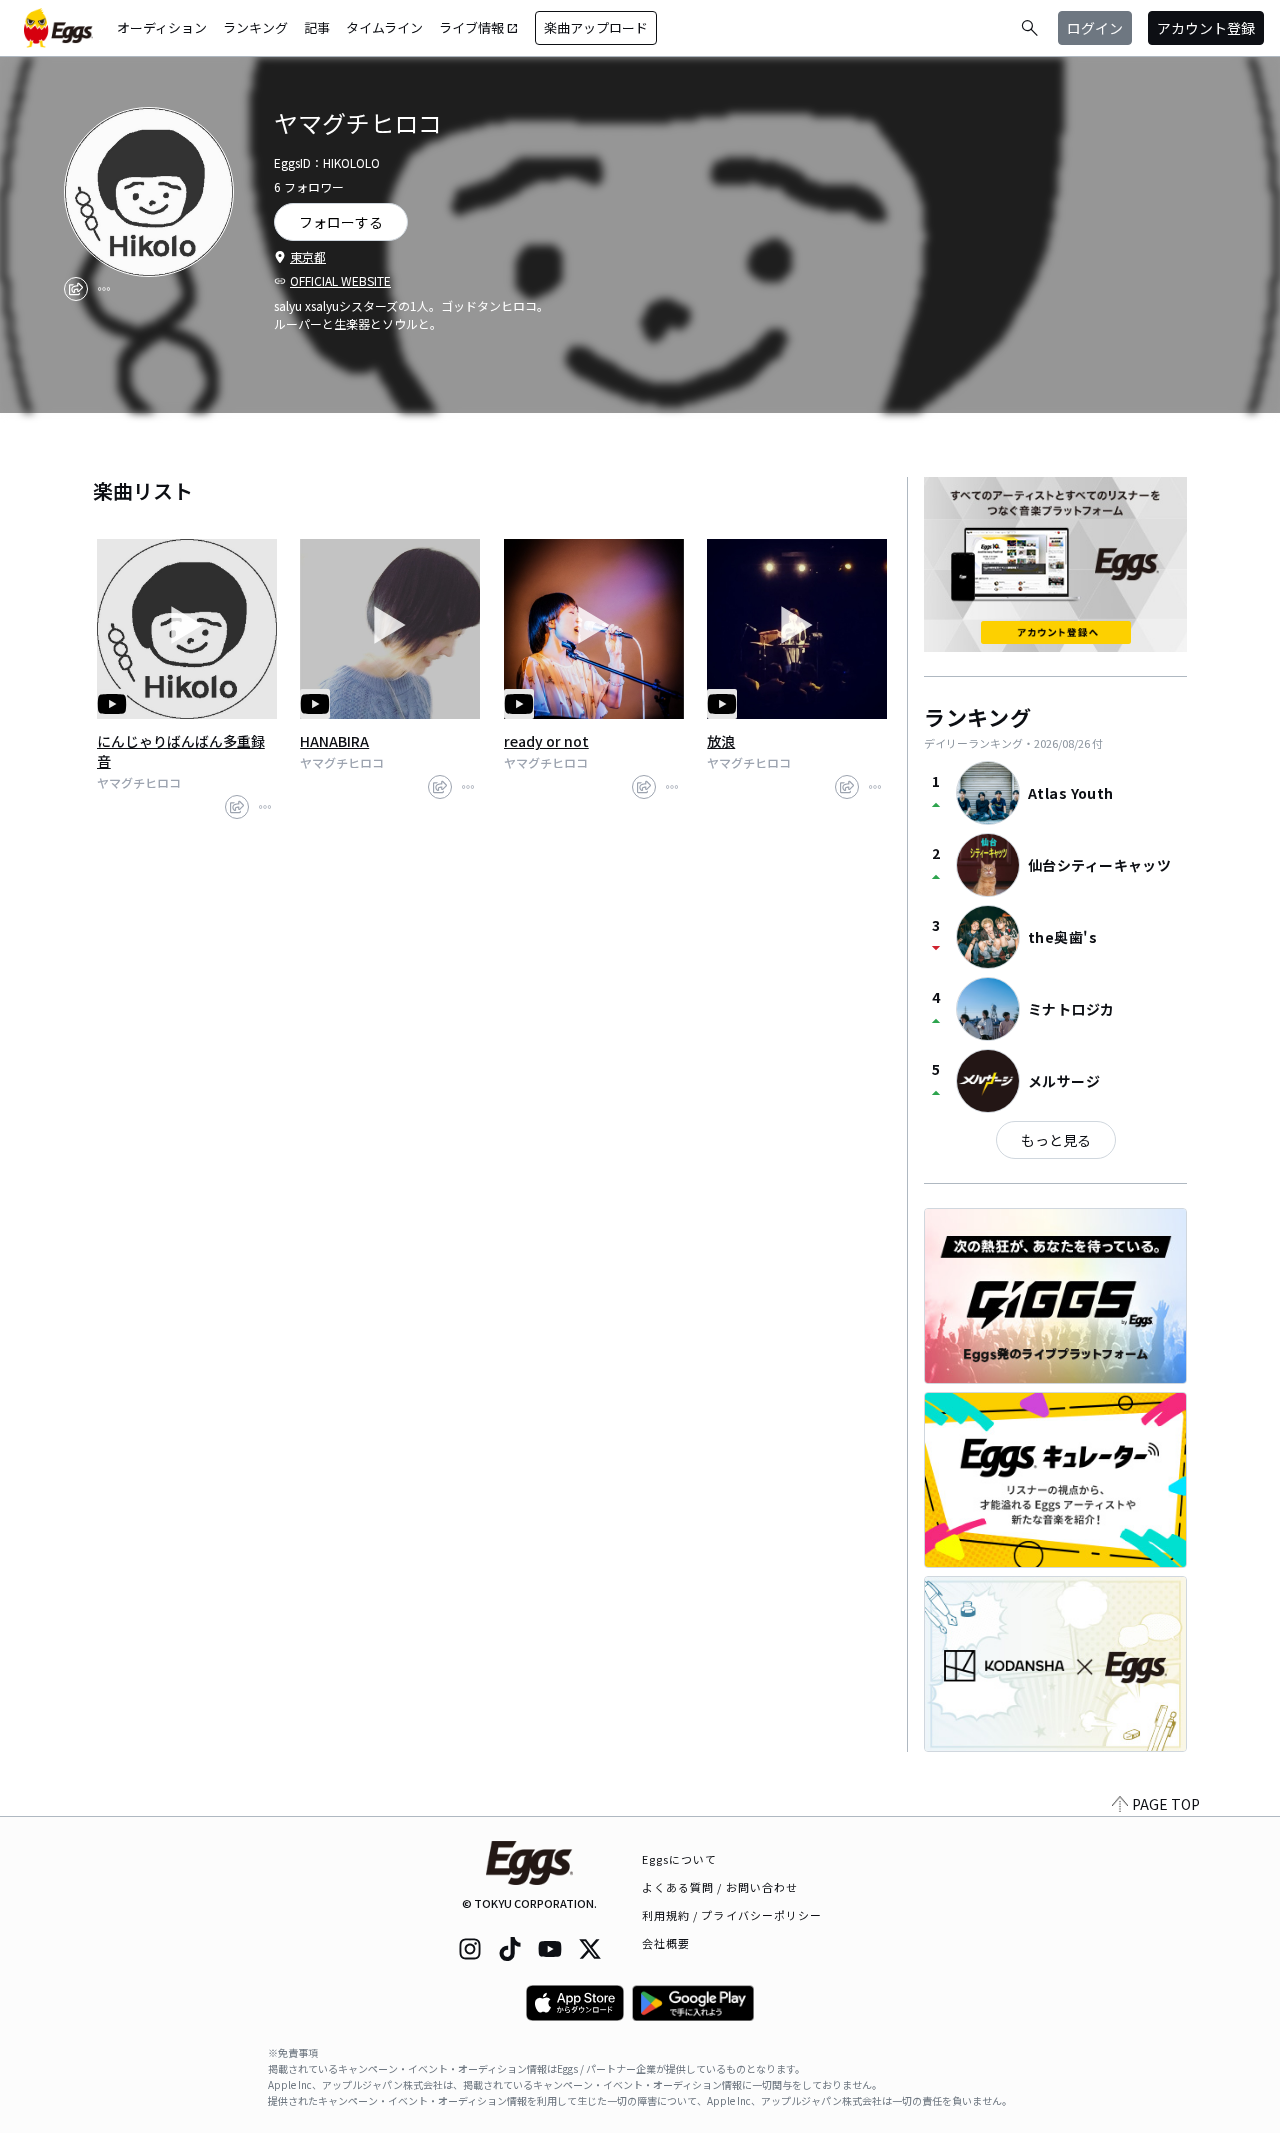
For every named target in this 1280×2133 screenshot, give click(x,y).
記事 (317, 27)
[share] (76, 289)
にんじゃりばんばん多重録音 (181, 751)
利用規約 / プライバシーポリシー (732, 1915)
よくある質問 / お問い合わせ (720, 1887)
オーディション (162, 27)
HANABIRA (334, 741)
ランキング (255, 27)
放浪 (721, 741)
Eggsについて (680, 1859)
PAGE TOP (1166, 1804)
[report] (104, 289)
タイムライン (384, 27)
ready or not (546, 741)
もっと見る (1056, 1140)
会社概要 (666, 1943)
